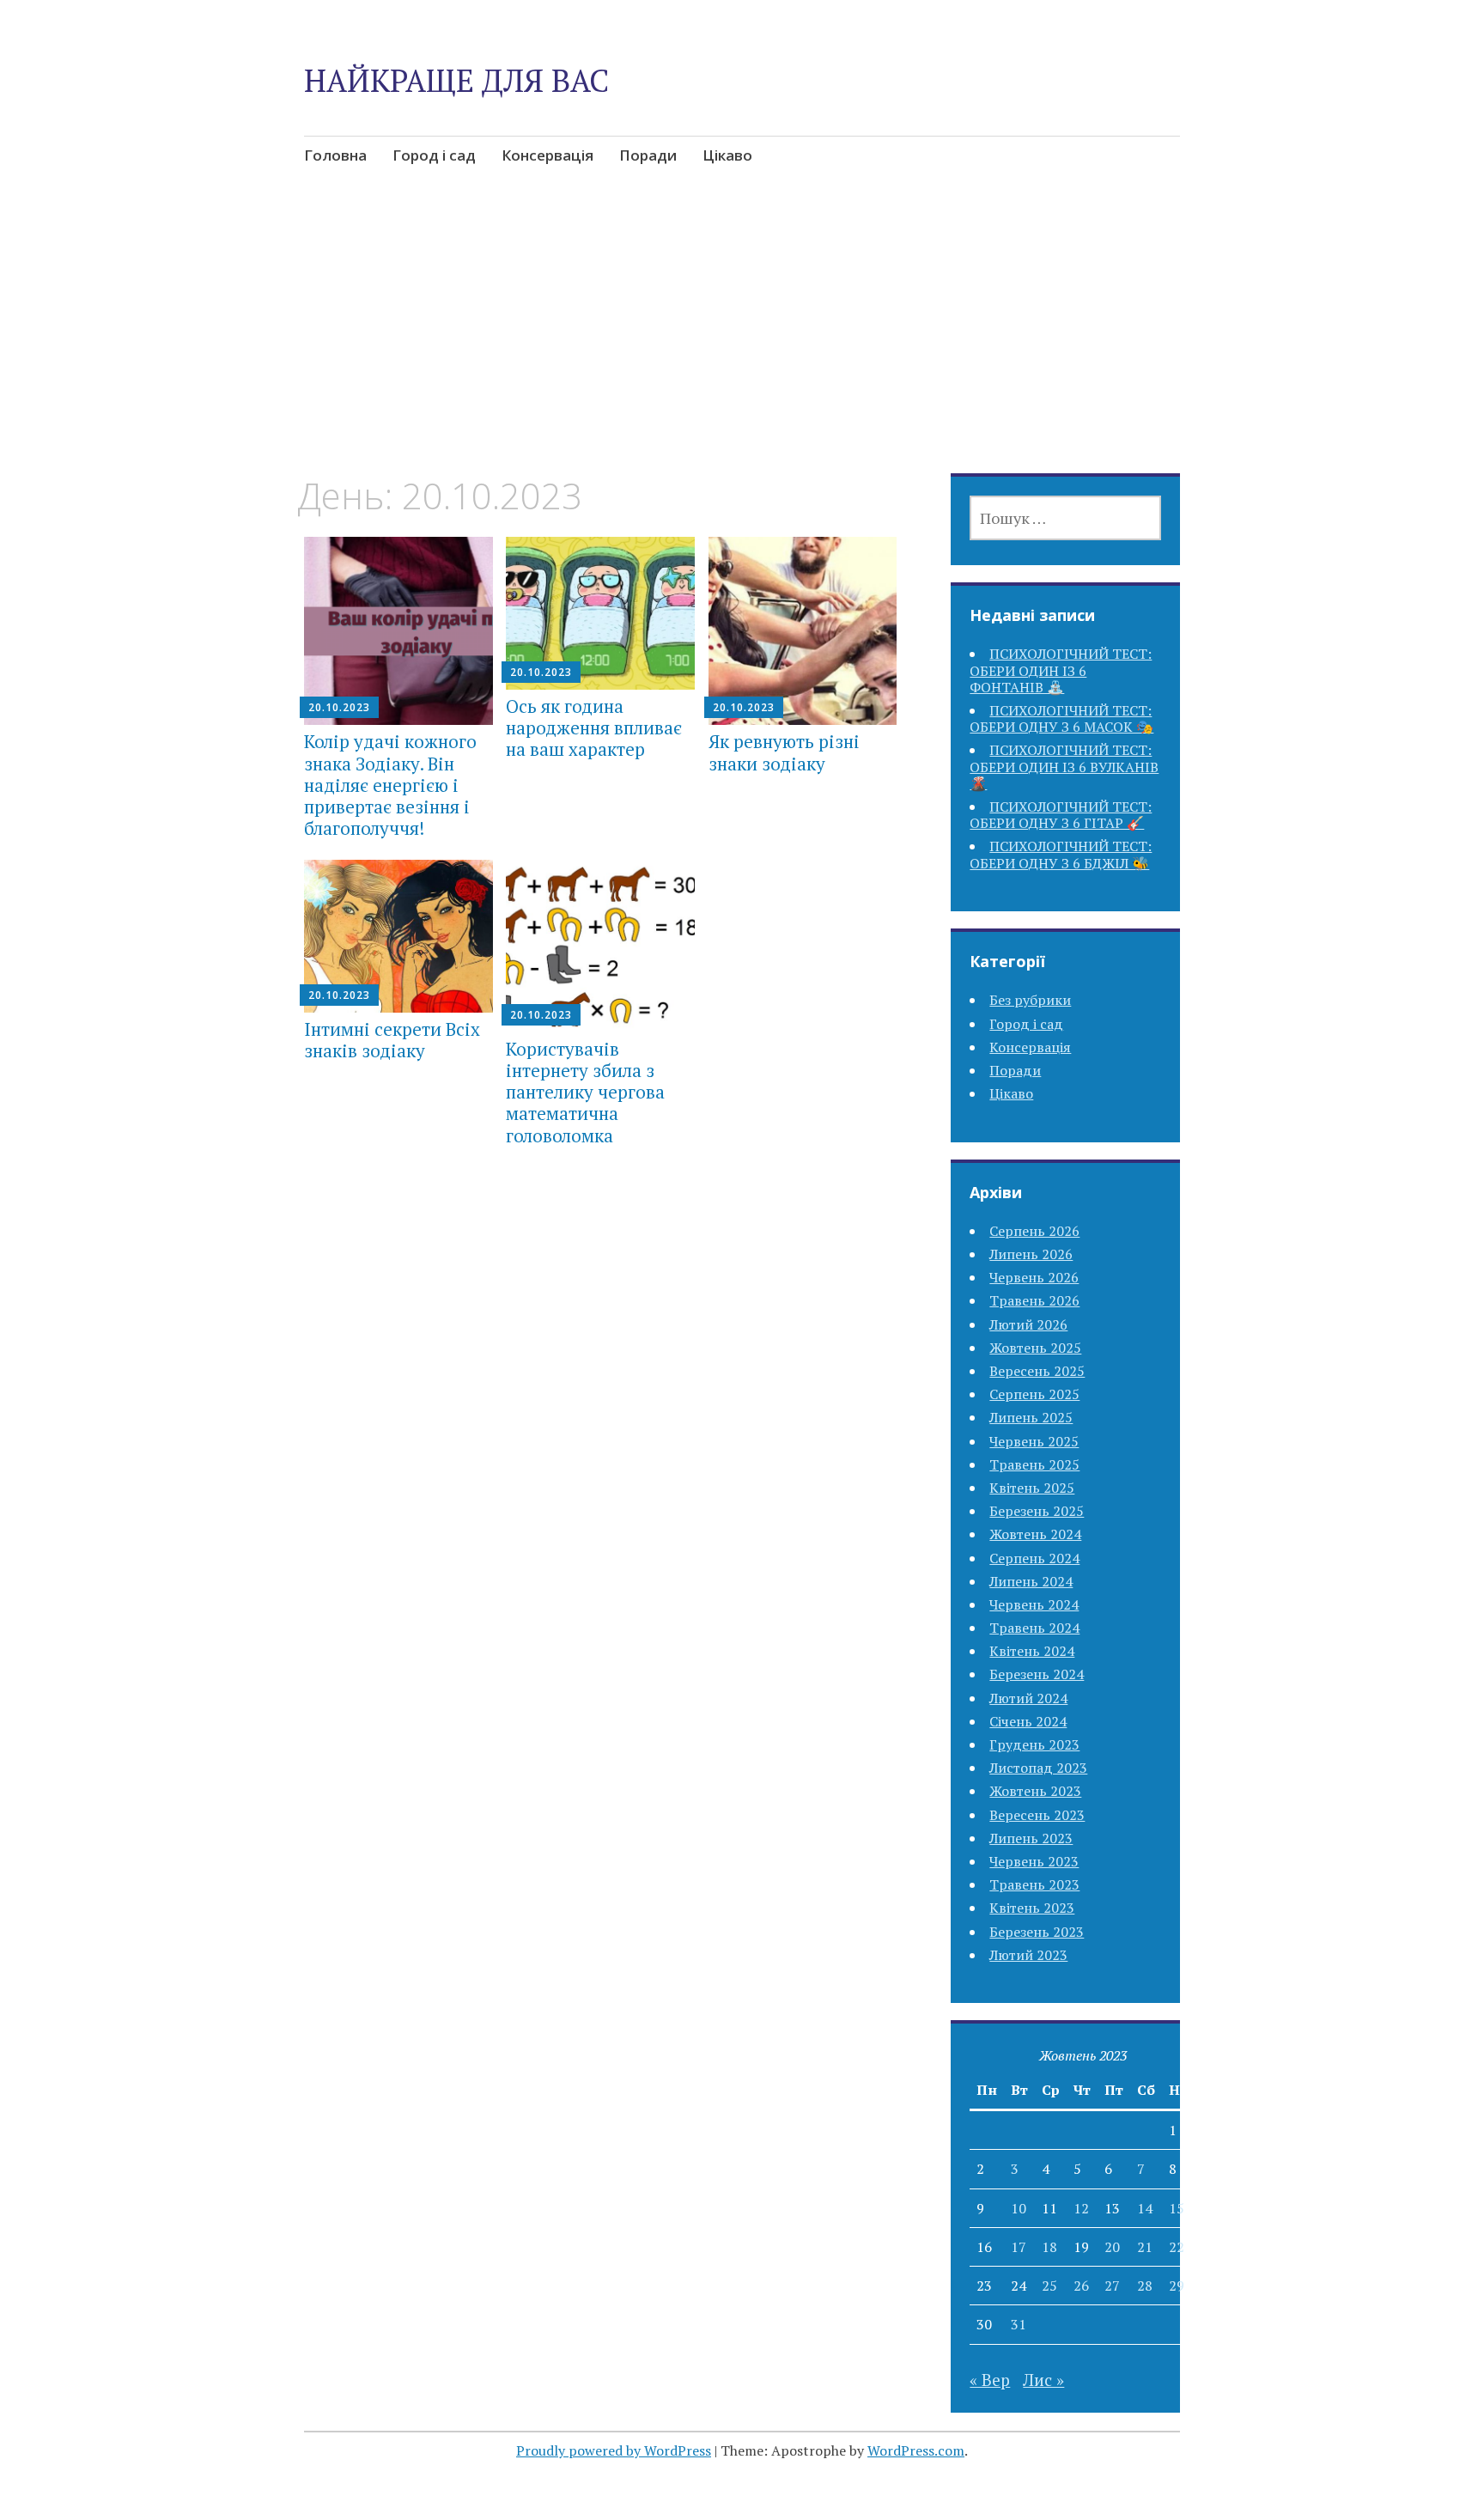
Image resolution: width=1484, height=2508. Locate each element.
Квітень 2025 (1032, 1488)
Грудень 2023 (1034, 1744)
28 (1145, 2286)
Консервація (547, 155)
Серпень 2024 (1034, 1558)
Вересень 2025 (1037, 1371)
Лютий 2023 (1028, 1955)
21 (1145, 2247)
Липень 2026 (1031, 1254)
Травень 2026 (1034, 1300)
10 (1019, 2208)
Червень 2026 (1034, 1277)
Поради (648, 155)
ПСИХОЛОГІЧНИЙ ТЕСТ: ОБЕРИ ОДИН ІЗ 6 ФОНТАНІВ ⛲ (1061, 670)
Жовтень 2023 (1035, 1791)
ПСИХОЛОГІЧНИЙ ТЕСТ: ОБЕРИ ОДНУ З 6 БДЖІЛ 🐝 (1061, 854)
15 (1177, 2208)
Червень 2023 (1034, 1861)
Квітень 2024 (1032, 1651)
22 (1177, 2247)
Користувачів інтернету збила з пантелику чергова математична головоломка (585, 1092)
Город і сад (434, 155)
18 (1049, 2247)
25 (1049, 2286)
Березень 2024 (1037, 1674)
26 (1081, 2286)
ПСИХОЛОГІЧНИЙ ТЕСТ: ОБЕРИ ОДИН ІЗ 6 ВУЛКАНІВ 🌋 (1064, 766)
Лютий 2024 (1028, 1698)
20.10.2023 (339, 707)
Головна (335, 155)
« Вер (990, 2380)
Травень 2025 (1034, 1464)
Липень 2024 (1031, 1581)
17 (1019, 2247)
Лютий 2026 (1028, 1324)
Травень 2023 (1034, 1884)
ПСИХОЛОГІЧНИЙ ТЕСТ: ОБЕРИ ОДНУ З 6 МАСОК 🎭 (1061, 718)
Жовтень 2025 (1035, 1348)
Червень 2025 (1034, 1441)
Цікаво (727, 155)
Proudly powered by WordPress (614, 2450)
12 (1081, 2208)
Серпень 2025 (1034, 1394)
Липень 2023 (1031, 1838)
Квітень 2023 (1032, 1908)
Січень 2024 (1028, 1721)
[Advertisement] (742, 347)
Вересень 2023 (1037, 1815)
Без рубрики (1030, 1000)
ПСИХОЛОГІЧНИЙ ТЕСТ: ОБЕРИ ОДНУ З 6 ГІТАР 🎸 (1061, 815)
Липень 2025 (1031, 1417)
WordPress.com (916, 2450)
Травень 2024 (1034, 1628)
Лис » (1043, 2380)
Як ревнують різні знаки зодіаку (784, 752)
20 (1112, 2247)
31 (1019, 2324)
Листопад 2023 (1038, 1768)
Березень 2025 (1037, 1511)
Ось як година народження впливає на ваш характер (594, 727)
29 (1177, 2286)
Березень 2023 (1037, 1932)
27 (1112, 2286)
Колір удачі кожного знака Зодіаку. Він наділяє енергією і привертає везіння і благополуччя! (390, 785)
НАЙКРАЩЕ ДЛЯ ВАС (456, 80)
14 (1145, 2208)
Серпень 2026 (1034, 1231)
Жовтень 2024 (1035, 1534)
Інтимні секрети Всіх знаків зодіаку (392, 1040)
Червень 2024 (1034, 1604)
